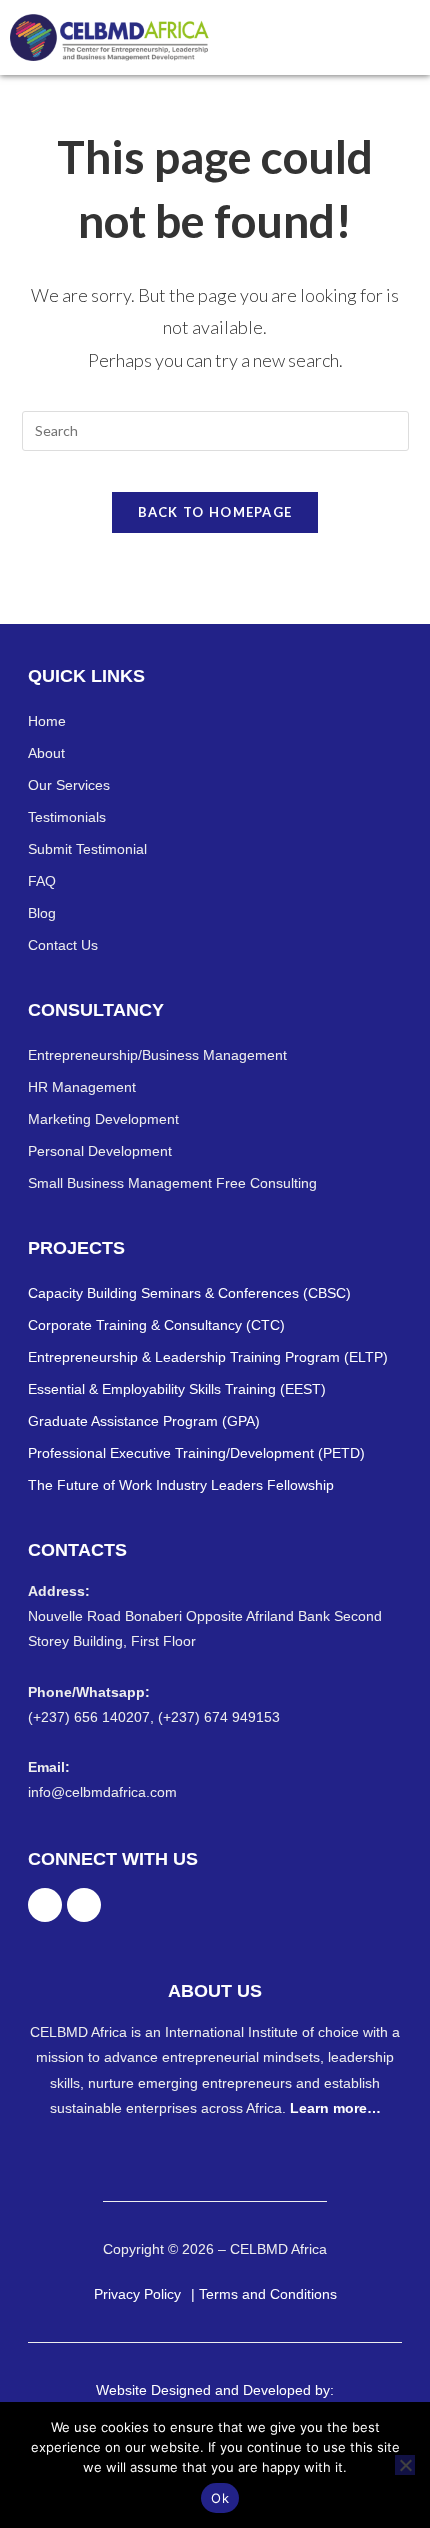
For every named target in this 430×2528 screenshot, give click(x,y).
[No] (405, 2465)
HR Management (82, 1087)
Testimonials (67, 817)
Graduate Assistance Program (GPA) (144, 1421)
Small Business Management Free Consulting (172, 1183)
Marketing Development (103, 1119)
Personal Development (100, 1151)
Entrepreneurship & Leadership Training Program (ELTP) (208, 1357)
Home (47, 721)
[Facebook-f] (45, 1905)
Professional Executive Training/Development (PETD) (196, 1453)
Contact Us (63, 945)
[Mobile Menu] (410, 37)
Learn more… (335, 2108)
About (46, 753)
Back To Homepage (215, 512)
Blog (42, 913)
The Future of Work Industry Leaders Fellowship (181, 1485)
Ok (220, 2498)
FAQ (42, 881)
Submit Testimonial (87, 849)
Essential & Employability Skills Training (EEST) (177, 1389)
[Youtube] (84, 1905)
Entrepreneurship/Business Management (157, 1055)
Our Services (69, 785)
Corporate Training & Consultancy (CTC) (156, 1325)
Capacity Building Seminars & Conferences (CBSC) (189, 1293)
